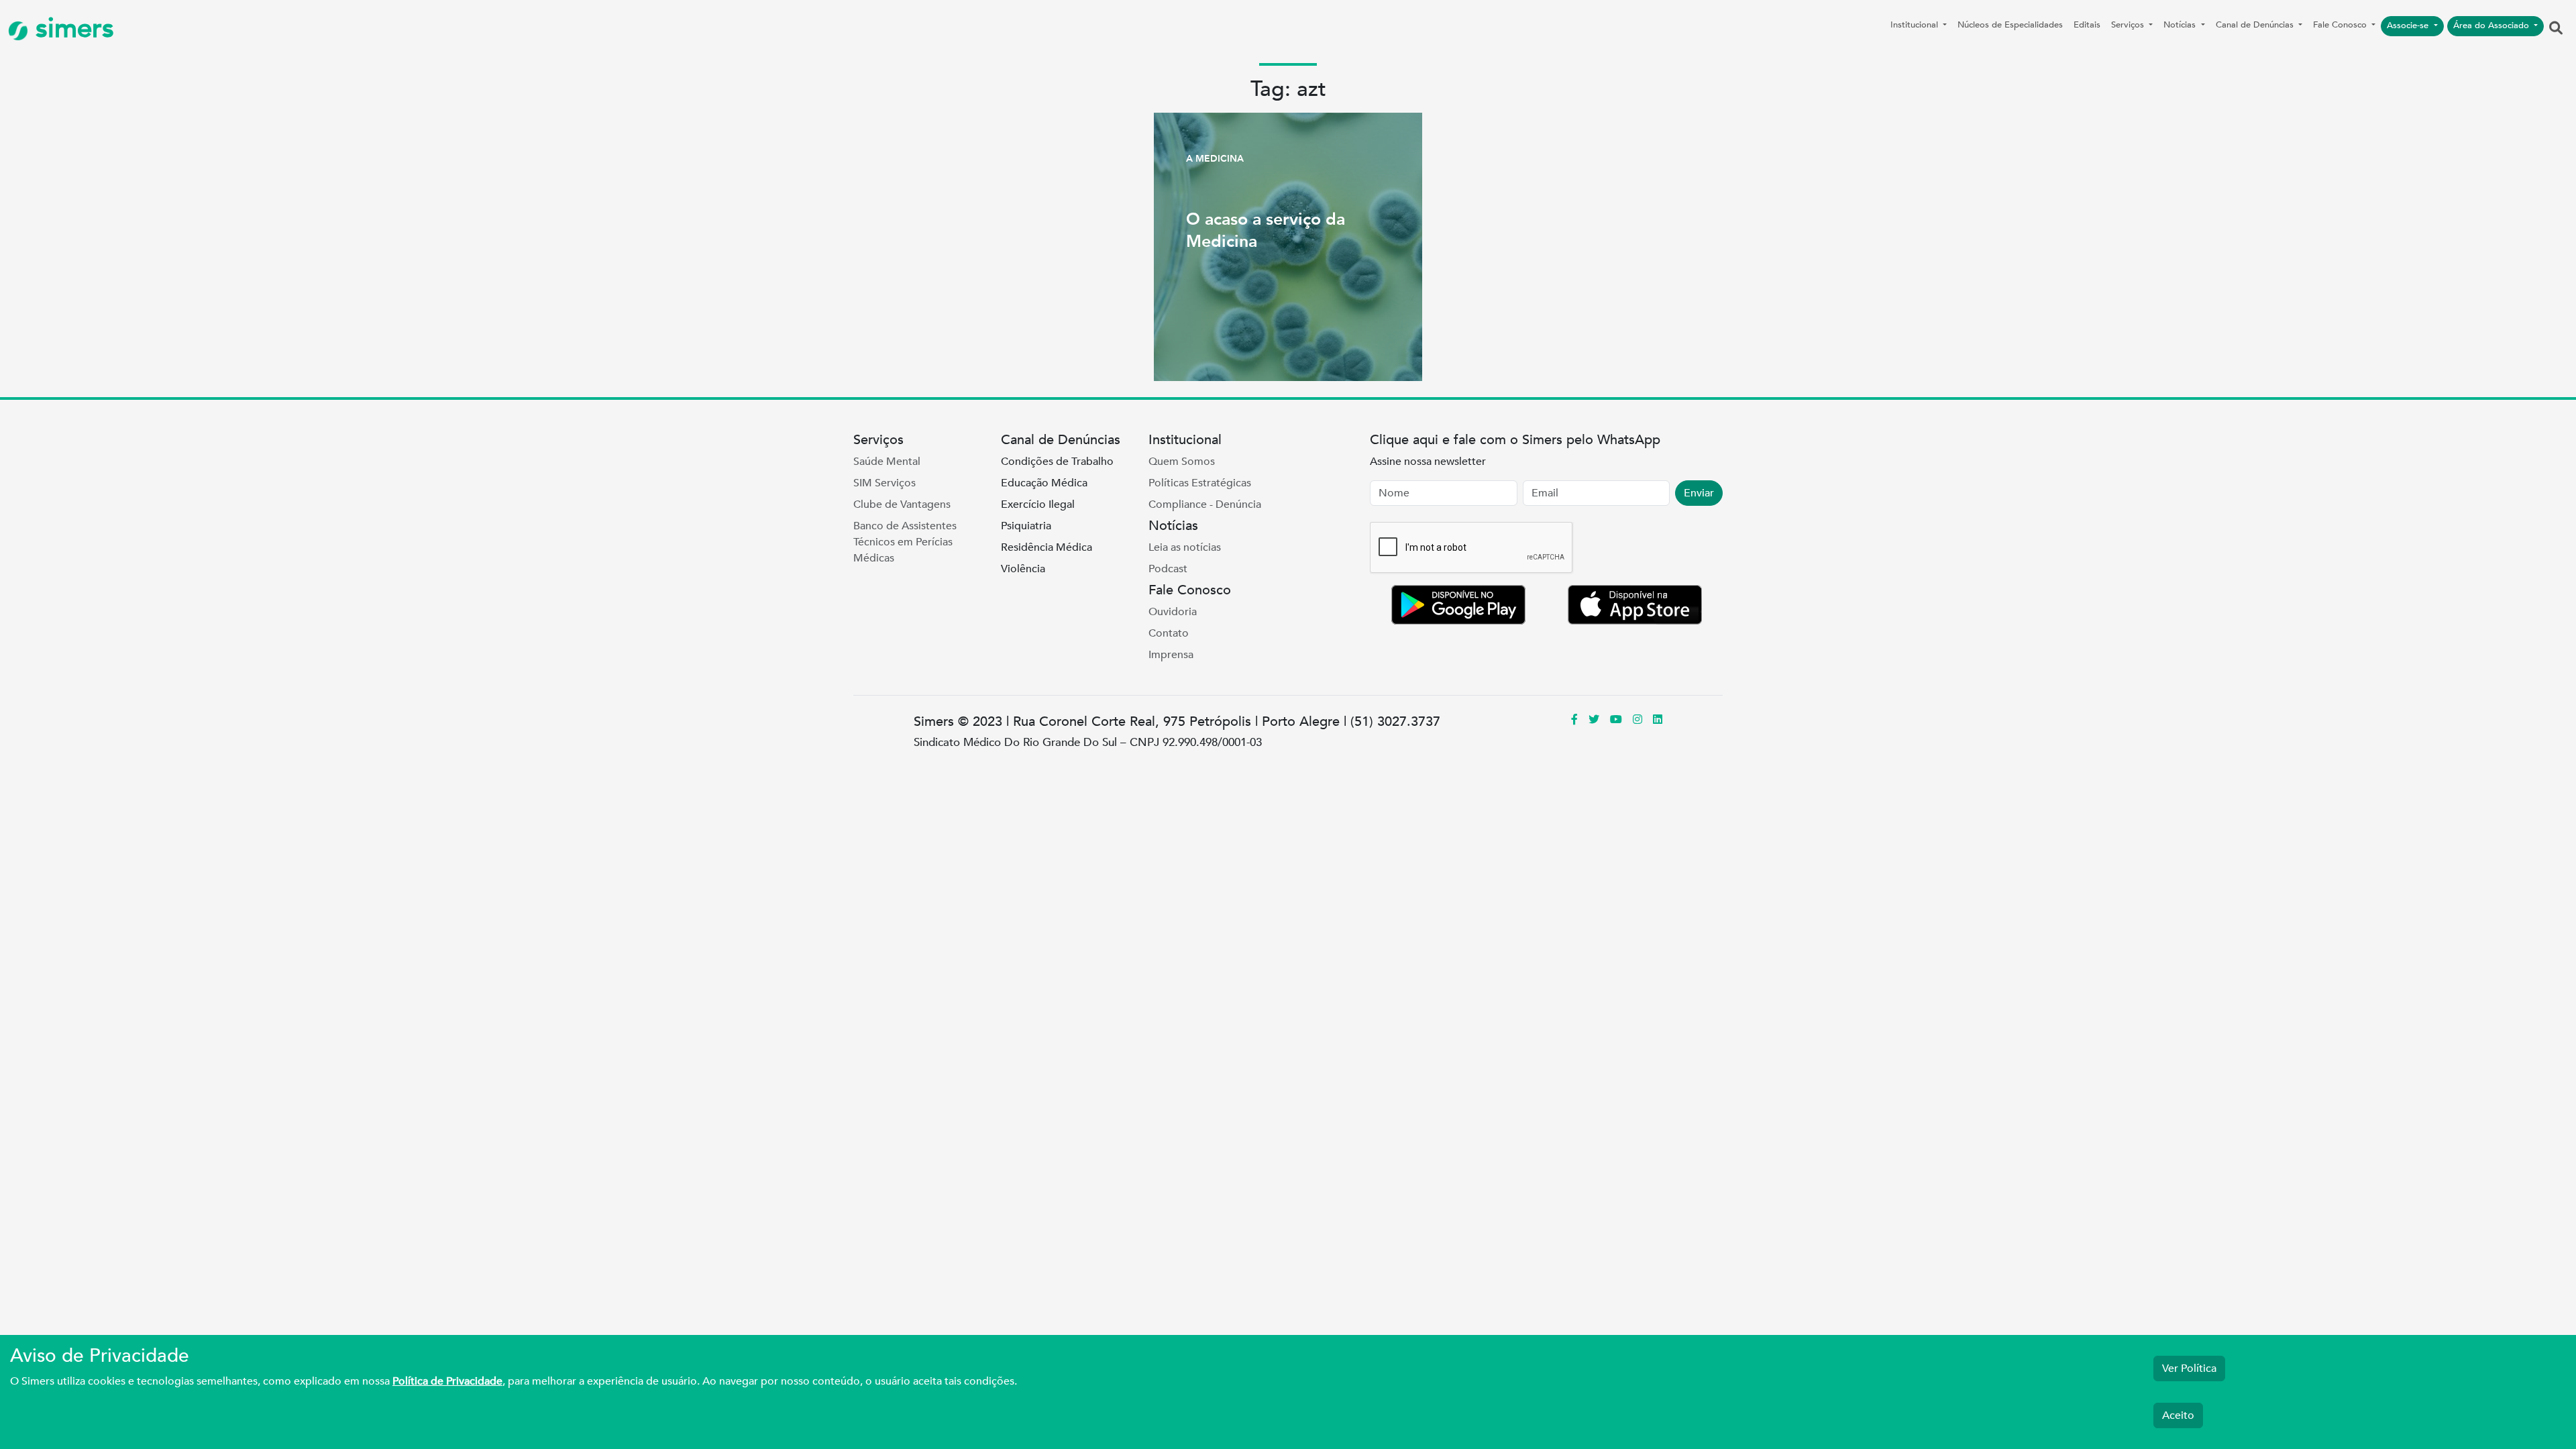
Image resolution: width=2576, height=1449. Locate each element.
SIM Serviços (884, 483)
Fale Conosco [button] (2341, 25)
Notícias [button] (2181, 25)
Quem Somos (1182, 462)
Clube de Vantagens (902, 504)
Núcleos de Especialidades (2010, 25)
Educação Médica (1044, 483)
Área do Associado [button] (2492, 25)
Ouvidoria (1173, 612)
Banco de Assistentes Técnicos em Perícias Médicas (905, 542)
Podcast (1168, 569)
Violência (1023, 569)
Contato (1169, 633)
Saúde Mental (887, 462)
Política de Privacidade (447, 1381)
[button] (2556, 29)
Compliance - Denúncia (1205, 504)
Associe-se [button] (2409, 25)
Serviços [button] (2129, 25)
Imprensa (1171, 655)
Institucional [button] (1916, 25)
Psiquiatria (1026, 526)
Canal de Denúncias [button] (2256, 25)
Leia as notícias (1185, 547)
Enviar (1699, 493)
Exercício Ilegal (1038, 504)
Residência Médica (1046, 547)
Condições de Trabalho (1057, 462)
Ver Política (2189, 1368)
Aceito (2178, 1415)
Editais (2087, 25)
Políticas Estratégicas (1200, 483)
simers (71, 29)
